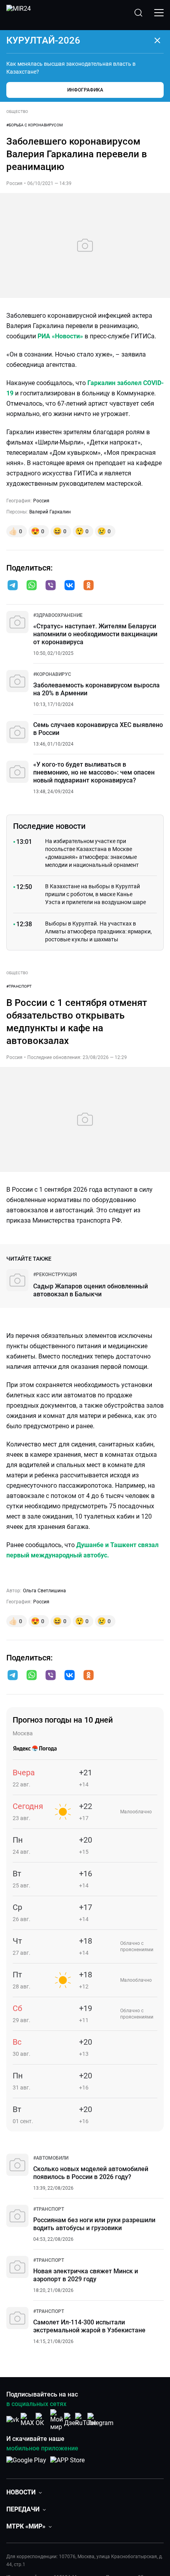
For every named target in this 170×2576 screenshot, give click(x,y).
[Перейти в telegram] (13, 586)
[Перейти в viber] (51, 586)
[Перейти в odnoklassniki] (89, 586)
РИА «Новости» (60, 336)
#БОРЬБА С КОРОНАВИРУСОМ (35, 125)
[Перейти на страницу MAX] (27, 2420)
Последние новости (49, 826)
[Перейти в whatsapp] (32, 586)
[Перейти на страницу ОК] (42, 2420)
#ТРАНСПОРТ (19, 986)
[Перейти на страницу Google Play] (26, 2464)
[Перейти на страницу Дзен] (71, 2420)
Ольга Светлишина (44, 1591)
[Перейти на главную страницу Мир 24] (19, 13)
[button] (13, 585)
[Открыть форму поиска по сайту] (138, 13)
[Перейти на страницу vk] (13, 2420)
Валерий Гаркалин (50, 512)
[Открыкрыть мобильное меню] (159, 13)
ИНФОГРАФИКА (85, 90)
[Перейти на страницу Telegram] (100, 2420)
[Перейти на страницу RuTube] (86, 2420)
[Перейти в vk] (70, 586)
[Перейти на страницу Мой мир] (57, 2420)
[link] (58, 615)
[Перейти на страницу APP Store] (67, 2464)
